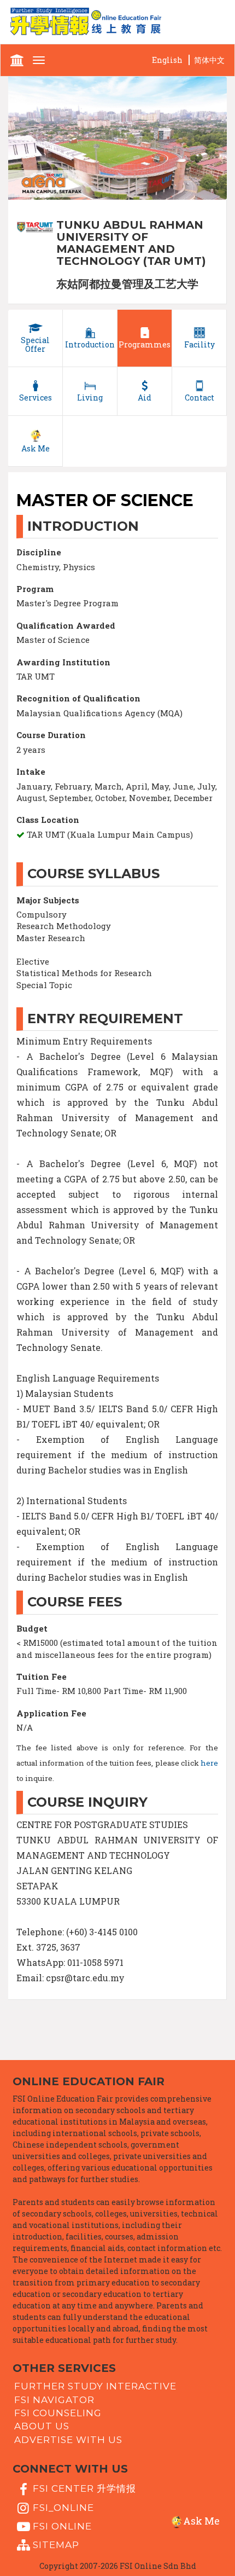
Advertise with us (68, 2439)
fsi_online (63, 2507)
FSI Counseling (58, 2413)
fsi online (62, 2526)
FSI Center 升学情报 (84, 2488)
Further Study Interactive (95, 2386)
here (209, 1763)
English (167, 60)
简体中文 (209, 60)
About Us (42, 2426)
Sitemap (56, 2545)
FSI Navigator (54, 2399)
